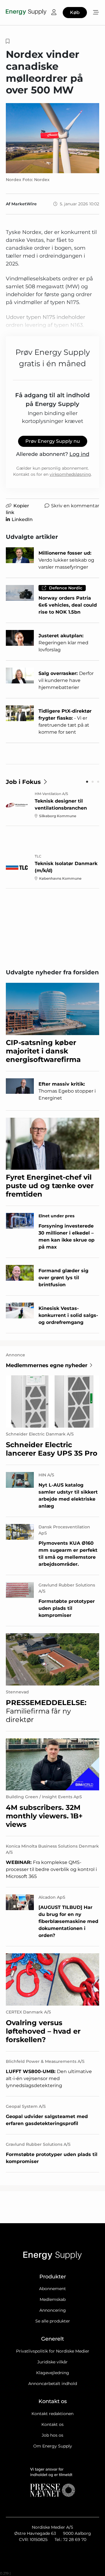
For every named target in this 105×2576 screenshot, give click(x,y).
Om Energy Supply (53, 2446)
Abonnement (52, 2289)
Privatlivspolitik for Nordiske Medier (53, 2351)
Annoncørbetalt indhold (53, 2384)
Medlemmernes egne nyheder (47, 1365)
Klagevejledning (53, 2373)
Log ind (79, 454)
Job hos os (52, 2435)
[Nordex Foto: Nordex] (52, 138)
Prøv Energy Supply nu (53, 441)
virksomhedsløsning (70, 474)
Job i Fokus (23, 782)
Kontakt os (52, 2424)
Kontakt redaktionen (52, 2414)
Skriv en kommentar (75, 506)
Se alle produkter (53, 2321)
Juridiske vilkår (52, 2362)
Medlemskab (53, 2299)
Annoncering (53, 2310)
